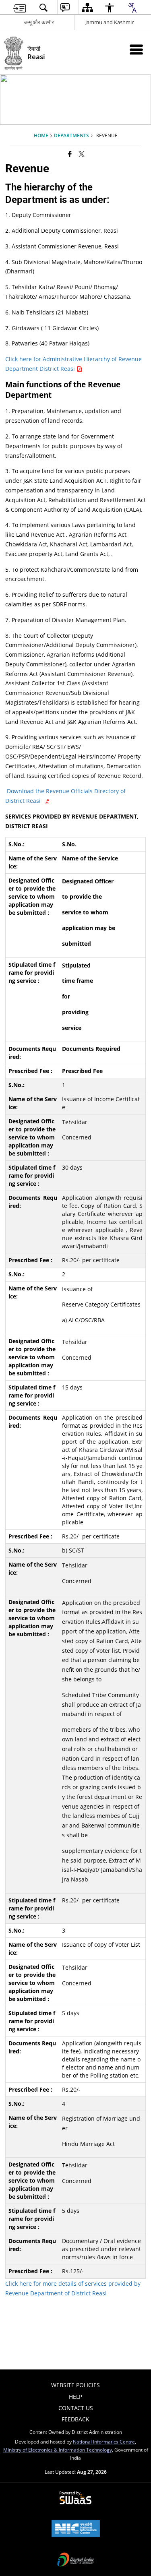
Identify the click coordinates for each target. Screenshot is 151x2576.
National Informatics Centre (104, 2442)
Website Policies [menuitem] (75, 2385)
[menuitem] (20, 7)
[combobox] (132, 8)
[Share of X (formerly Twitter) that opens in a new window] (82, 154)
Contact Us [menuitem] (76, 2408)
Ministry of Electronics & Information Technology (58, 2450)
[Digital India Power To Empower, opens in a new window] (76, 2560)
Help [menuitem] (75, 2397)
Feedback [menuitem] (75, 2419)
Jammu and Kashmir (110, 22)
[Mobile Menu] (136, 49)
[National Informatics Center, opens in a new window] (76, 2529)
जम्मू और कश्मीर (39, 22)
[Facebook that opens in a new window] (70, 154)
